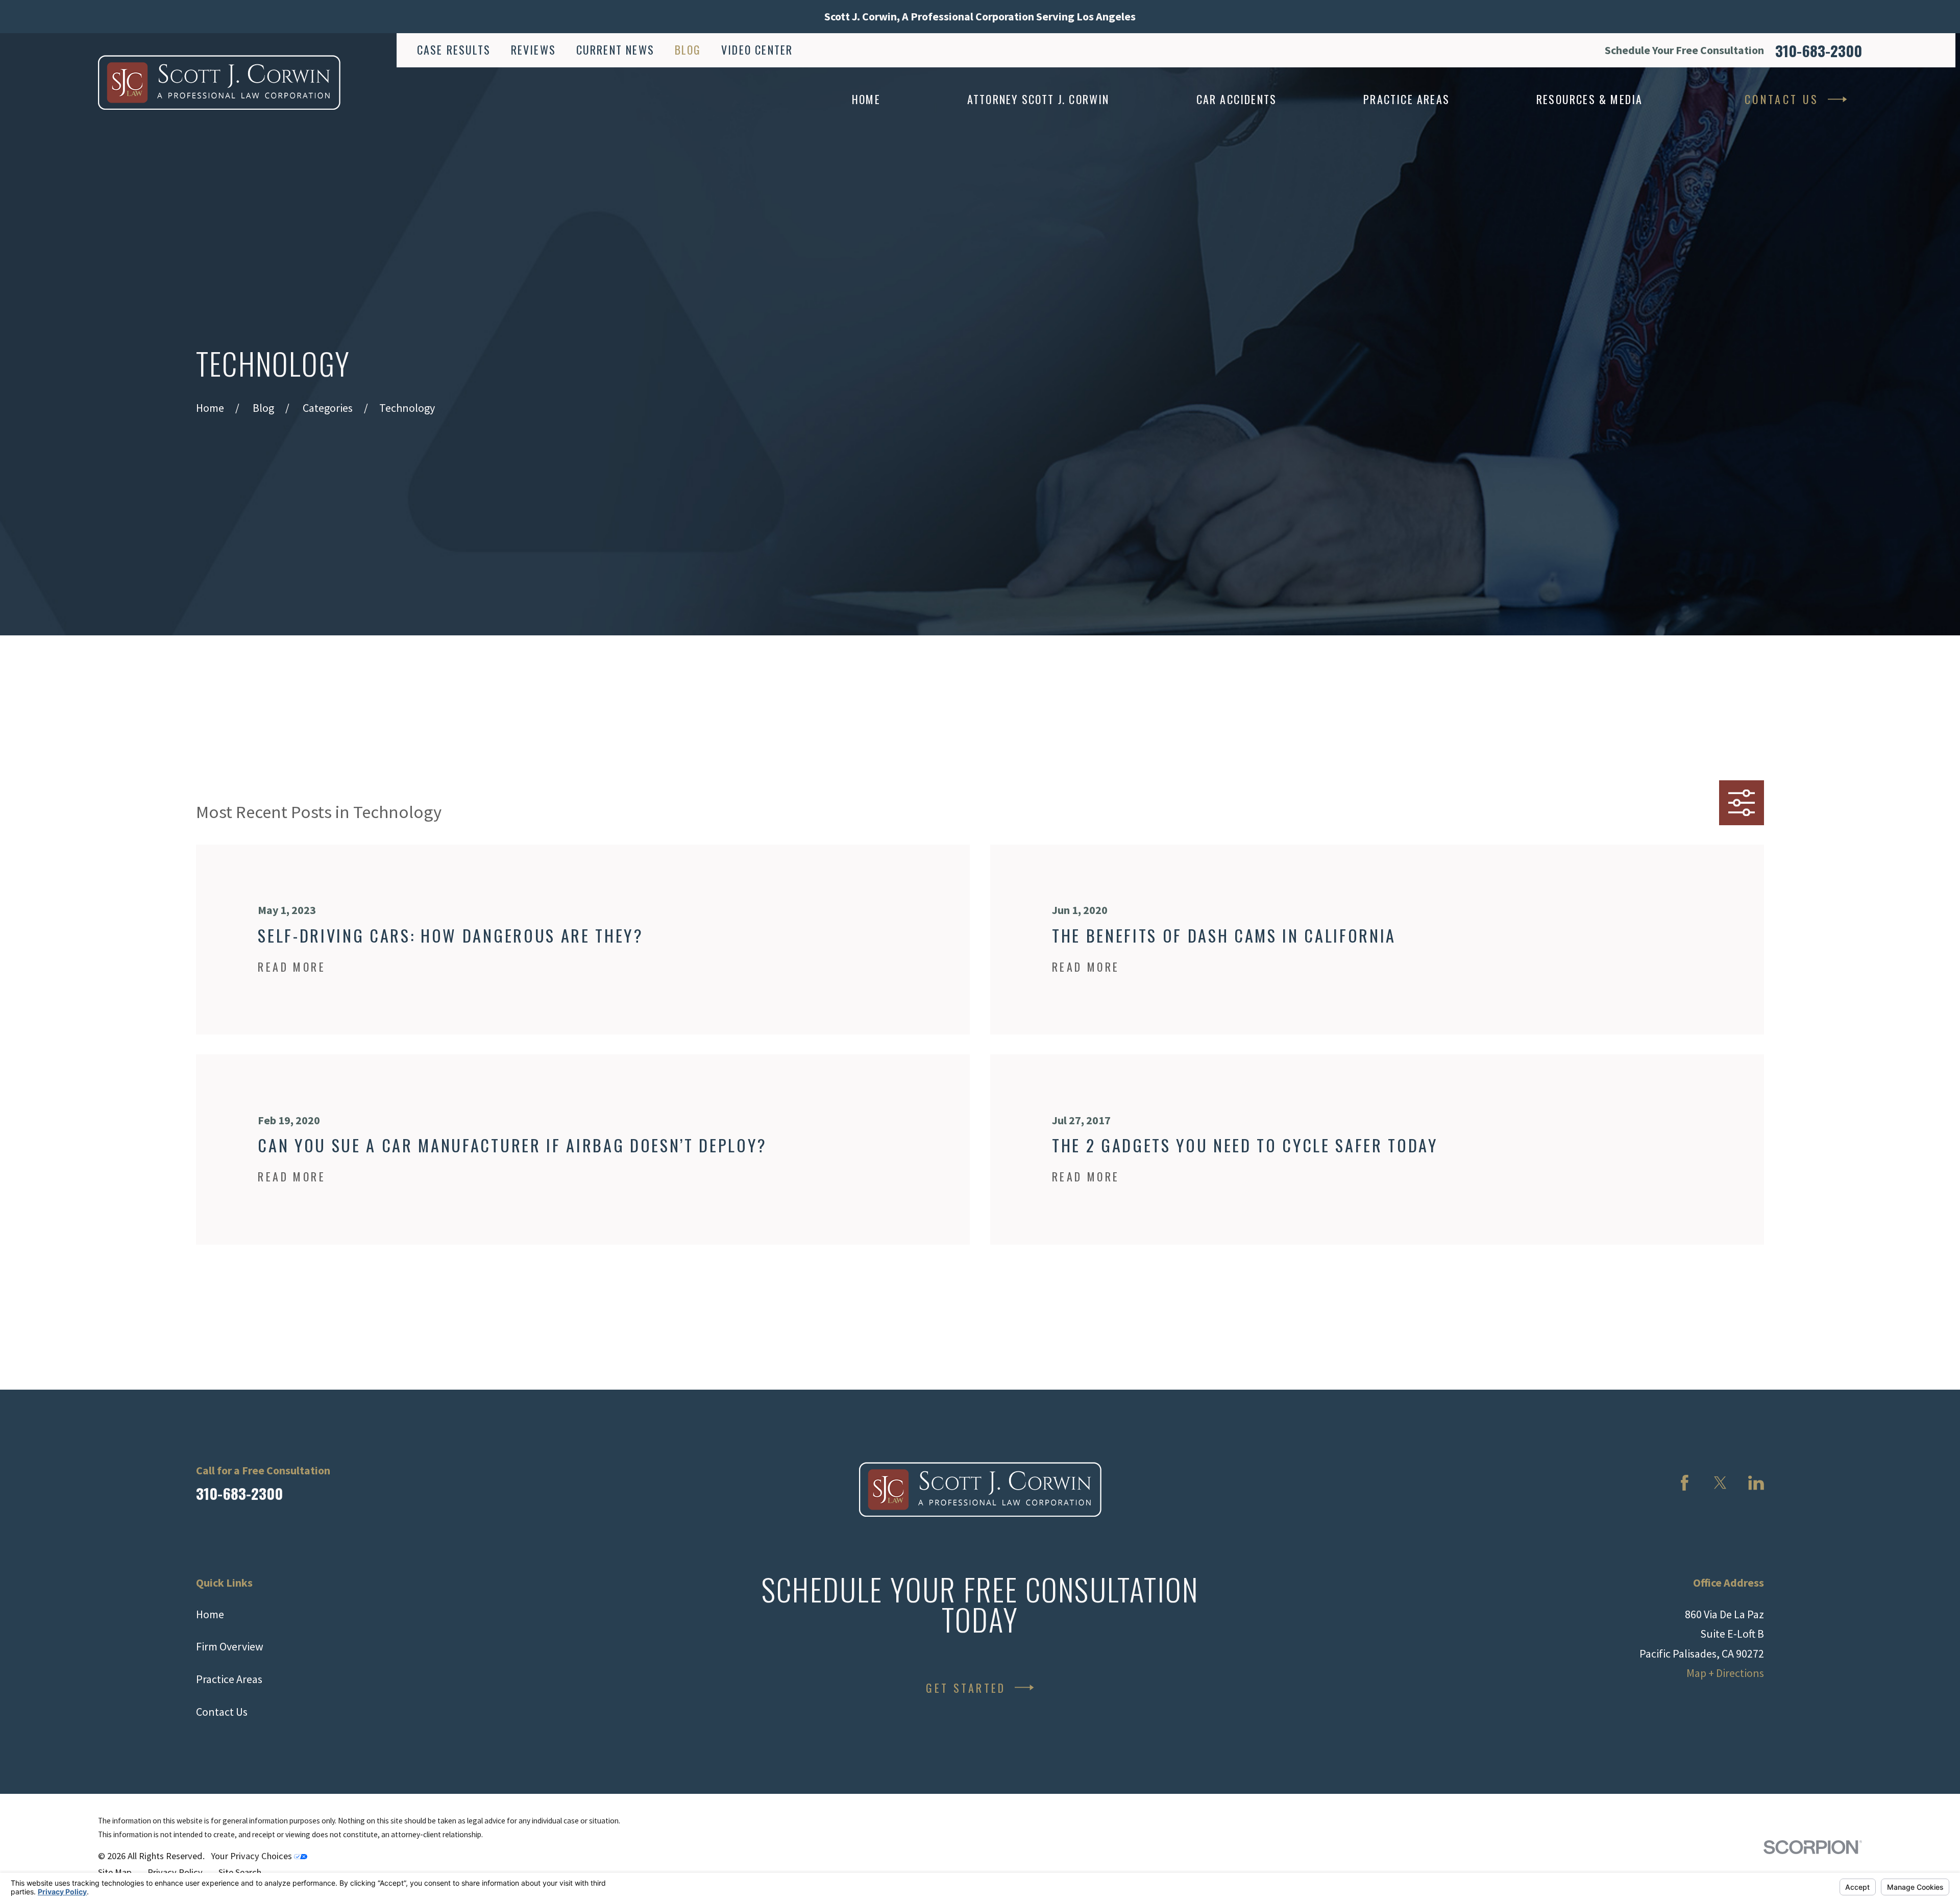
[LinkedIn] (1756, 1483)
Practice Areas (229, 1679)
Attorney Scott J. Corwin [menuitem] (1038, 99)
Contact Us (1782, 99)
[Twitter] (1720, 1483)
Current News (615, 50)
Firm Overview (230, 1646)
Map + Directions (1725, 1673)
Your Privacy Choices (252, 1856)
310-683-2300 (1819, 50)
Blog (688, 50)
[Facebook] (1685, 1483)
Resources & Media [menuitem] (1589, 99)
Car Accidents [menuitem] (1237, 99)
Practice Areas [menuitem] (1406, 99)
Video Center (757, 50)
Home (210, 1614)
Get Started (966, 1688)
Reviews (533, 50)
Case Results (454, 50)
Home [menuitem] (866, 99)
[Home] (219, 82)
